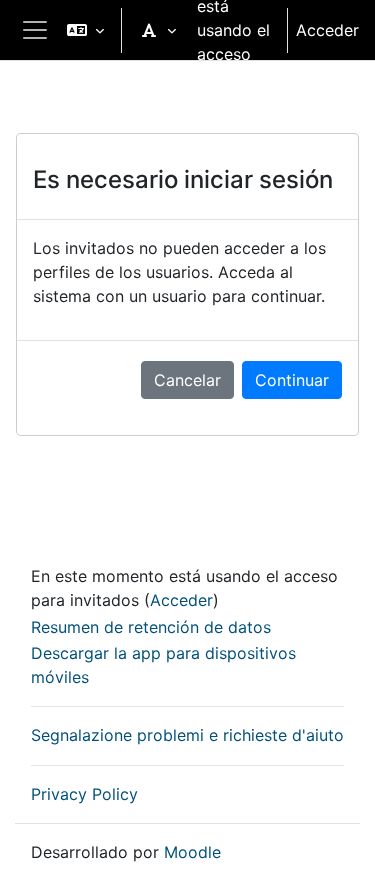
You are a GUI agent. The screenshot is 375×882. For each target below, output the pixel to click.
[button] (85, 30)
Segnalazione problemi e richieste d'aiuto (187, 735)
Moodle (192, 852)
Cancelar (187, 380)
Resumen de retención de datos (151, 627)
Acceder (327, 30)
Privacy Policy (84, 794)
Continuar (292, 380)
